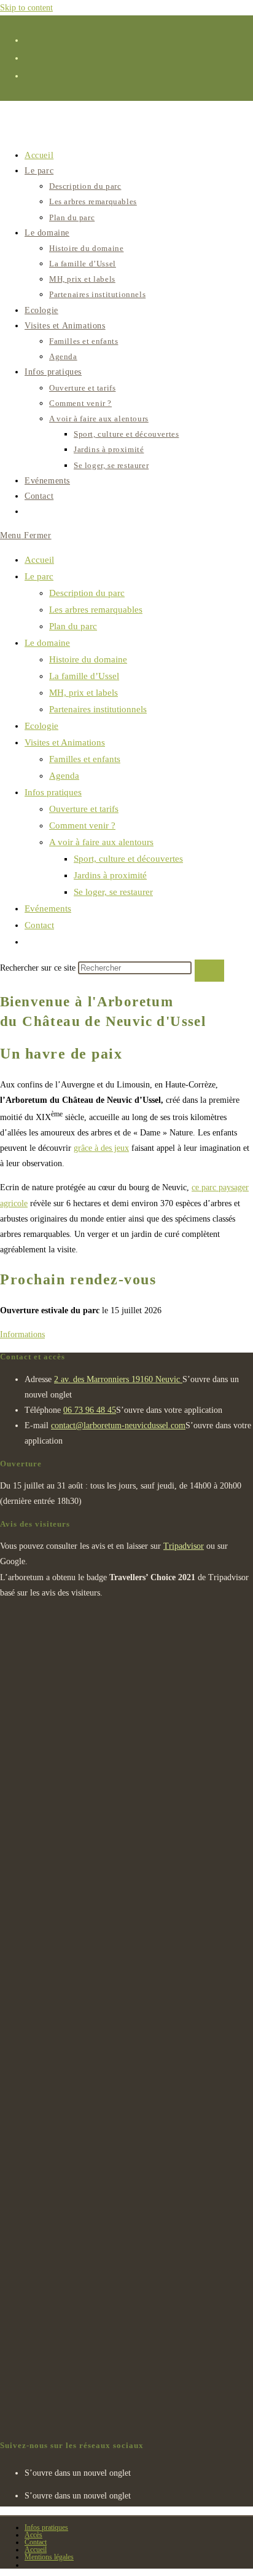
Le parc (39, 576)
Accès (33, 2535)
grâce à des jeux (101, 1148)
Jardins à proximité (110, 875)
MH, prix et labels (84, 693)
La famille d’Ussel (84, 676)
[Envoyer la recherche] (209, 971)
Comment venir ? (82, 825)
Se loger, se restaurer (113, 892)
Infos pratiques (53, 792)
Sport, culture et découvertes (128, 859)
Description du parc (87, 593)
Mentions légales (49, 2557)
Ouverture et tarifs (84, 809)
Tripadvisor (184, 1546)
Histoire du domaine (88, 659)
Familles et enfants (85, 759)
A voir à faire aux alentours (101, 842)
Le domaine (47, 643)
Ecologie (41, 726)
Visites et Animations (65, 742)
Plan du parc (73, 626)
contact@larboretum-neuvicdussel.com (118, 1425)
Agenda (64, 776)
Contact (39, 925)
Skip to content (26, 8)
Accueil (39, 560)
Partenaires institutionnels (98, 709)
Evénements (48, 908)
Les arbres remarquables (96, 610)
